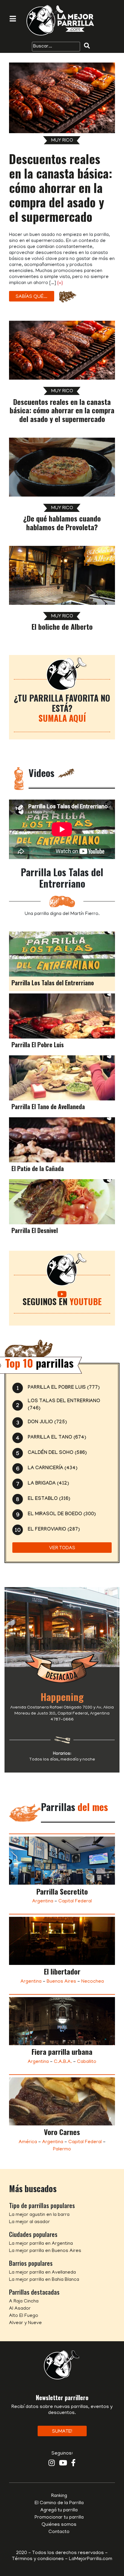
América (28, 2142)
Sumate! (62, 2432)
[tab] (62, 961)
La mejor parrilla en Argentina (41, 2244)
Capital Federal (75, 1901)
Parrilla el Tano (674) (57, 1438)
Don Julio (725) (47, 1423)
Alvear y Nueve (25, 2323)
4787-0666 (62, 1720)
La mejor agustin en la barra (39, 2215)
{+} (60, 283)
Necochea (93, 1982)
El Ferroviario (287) (54, 1530)
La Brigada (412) (48, 1484)
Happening (62, 1697)
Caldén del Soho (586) (57, 1453)
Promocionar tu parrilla (59, 2518)
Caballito (87, 2062)
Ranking (59, 2496)
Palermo (62, 2149)
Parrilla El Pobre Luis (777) (64, 1388)
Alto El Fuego (24, 2316)
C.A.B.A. (63, 2062)
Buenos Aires (61, 1982)
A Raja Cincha (24, 2302)
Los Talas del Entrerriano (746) (64, 1405)
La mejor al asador (29, 2222)
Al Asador (20, 2309)
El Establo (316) (49, 1499)
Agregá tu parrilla (59, 2510)
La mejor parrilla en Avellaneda (42, 2273)
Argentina (43, 1901)
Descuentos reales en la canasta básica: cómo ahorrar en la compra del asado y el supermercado (61, 188)
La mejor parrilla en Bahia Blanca (44, 2280)
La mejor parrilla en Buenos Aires (45, 2251)
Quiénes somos (59, 2525)
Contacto (59, 2532)
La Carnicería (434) (53, 1469)
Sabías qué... (31, 297)
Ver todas (62, 1548)
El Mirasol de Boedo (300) (62, 1514)
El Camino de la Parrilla (59, 2503)
